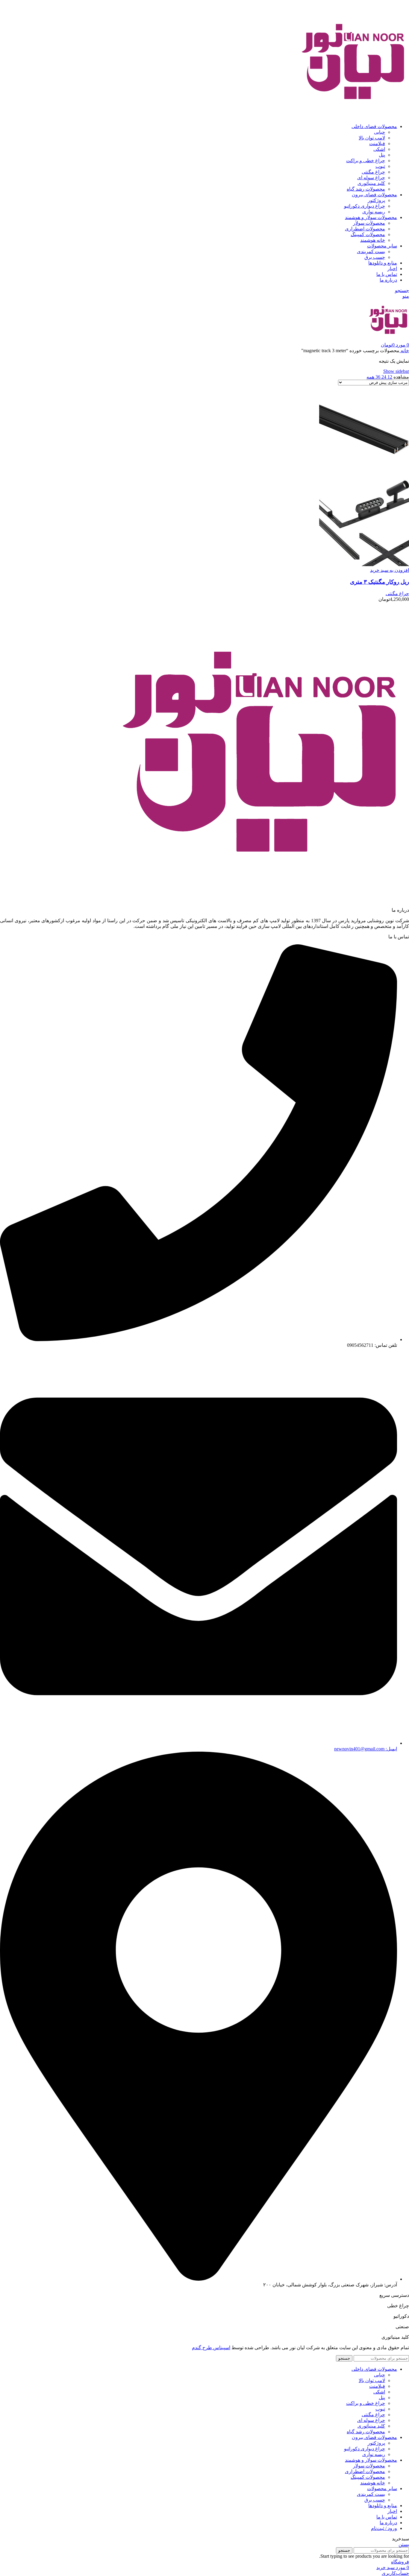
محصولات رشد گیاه (366, 189)
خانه (404, 351)
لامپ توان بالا (372, 138)
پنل (382, 155)
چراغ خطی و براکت (366, 161)
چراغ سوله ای (371, 178)
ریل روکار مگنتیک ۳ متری (380, 582)
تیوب (380, 166)
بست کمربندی (371, 251)
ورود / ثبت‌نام (384, 2528)
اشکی (379, 149)
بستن (404, 2544)
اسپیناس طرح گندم (211, 2348)
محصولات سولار (369, 223)
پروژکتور (376, 200)
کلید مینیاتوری (371, 183)
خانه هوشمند (373, 240)
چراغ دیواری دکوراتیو (365, 206)
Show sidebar (396, 371)
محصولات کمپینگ (368, 234)
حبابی (380, 132)
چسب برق (375, 257)
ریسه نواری (374, 212)
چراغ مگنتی (373, 172)
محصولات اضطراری (365, 229)
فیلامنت (377, 143)
